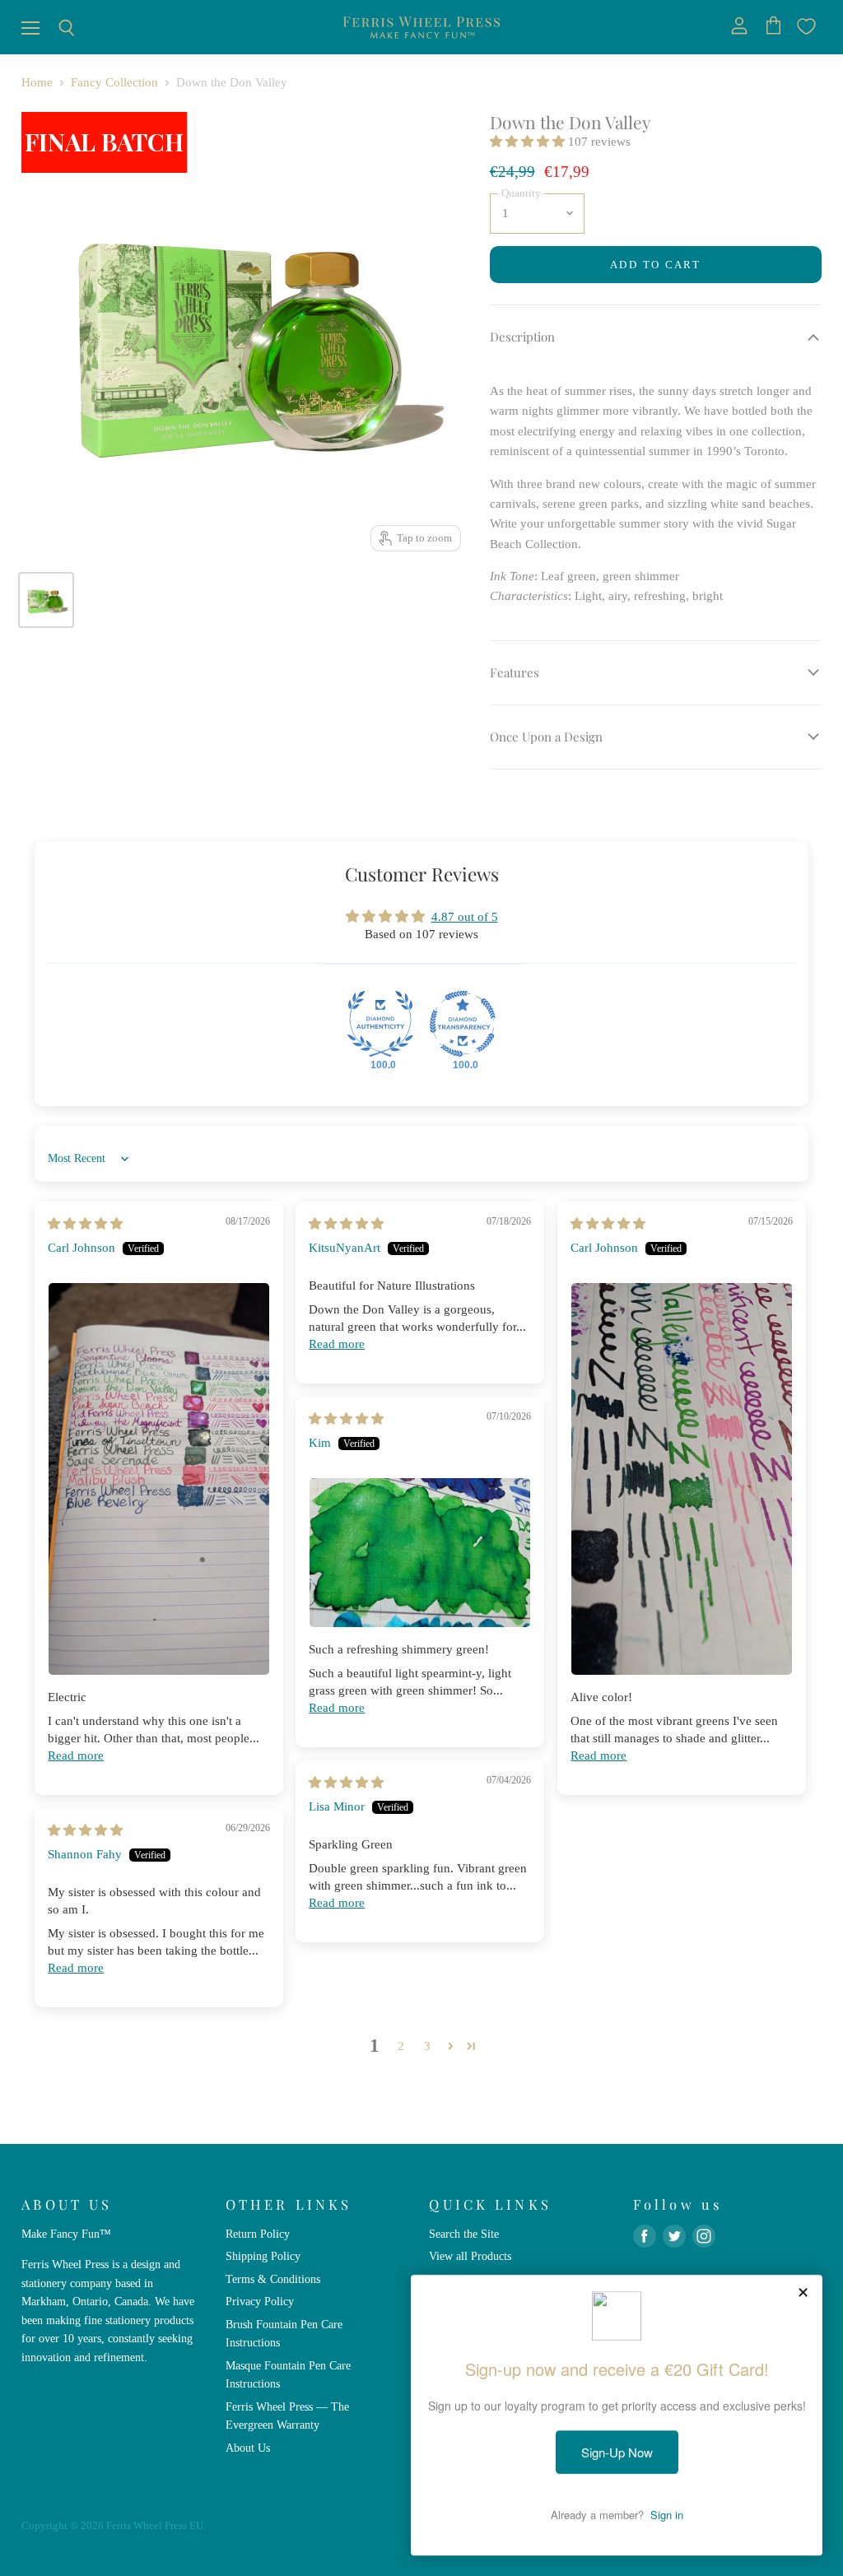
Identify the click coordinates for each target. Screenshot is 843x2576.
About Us (248, 2448)
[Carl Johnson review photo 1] (159, 1479)
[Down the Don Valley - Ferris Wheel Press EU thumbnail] (46, 600)
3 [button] (427, 2046)
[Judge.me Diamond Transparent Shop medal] (463, 1024)
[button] (529, 142)
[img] (85, 1224)
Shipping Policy (263, 2256)
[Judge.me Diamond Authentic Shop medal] (380, 1024)
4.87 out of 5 (465, 917)
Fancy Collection (114, 82)
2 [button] (401, 2046)
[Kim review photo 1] (420, 1553)
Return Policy (258, 2234)
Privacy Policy (260, 2301)
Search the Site (464, 2234)
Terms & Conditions (273, 2279)
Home (37, 82)
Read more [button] (76, 1755)
